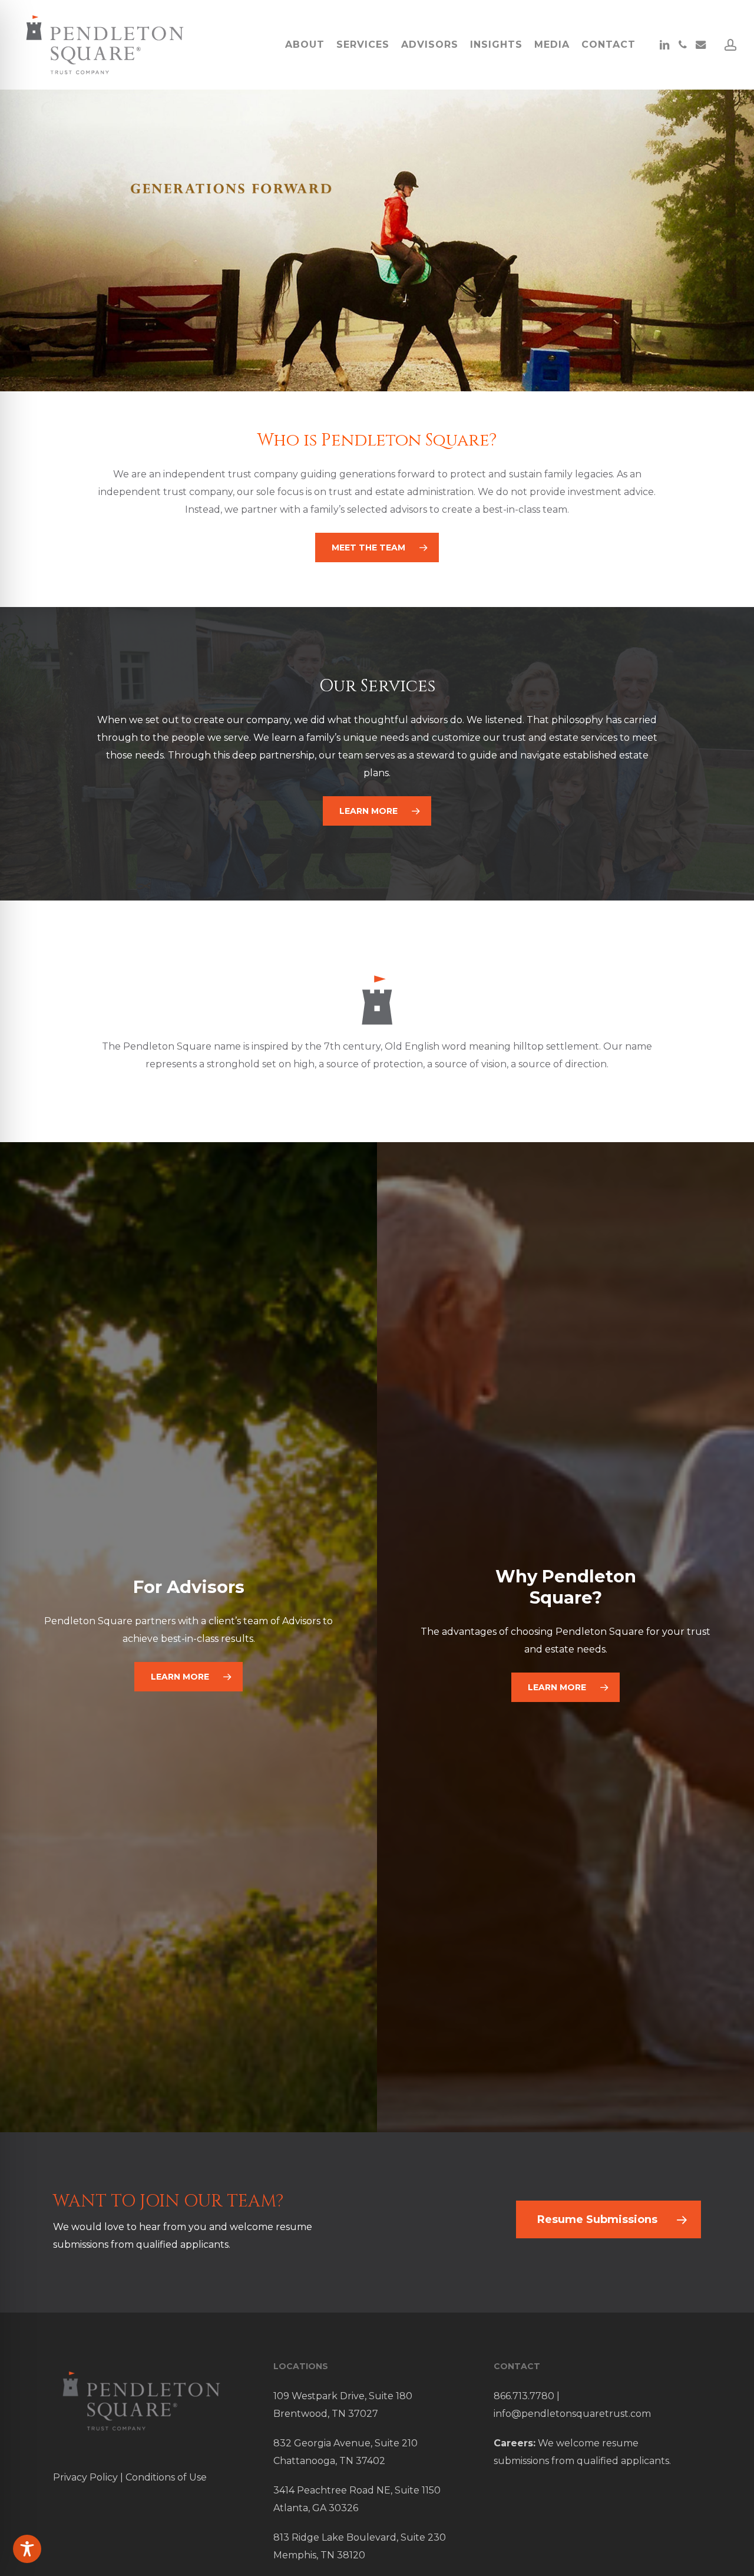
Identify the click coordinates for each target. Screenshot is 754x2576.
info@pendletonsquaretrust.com (572, 2414)
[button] (377, 547)
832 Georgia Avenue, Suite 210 (345, 2443)
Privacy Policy (85, 2477)
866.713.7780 (524, 2396)
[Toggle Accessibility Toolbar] (27, 2549)
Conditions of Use (166, 2477)
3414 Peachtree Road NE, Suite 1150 (357, 2490)
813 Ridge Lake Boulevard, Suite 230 (360, 2537)
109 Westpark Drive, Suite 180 (343, 2396)
